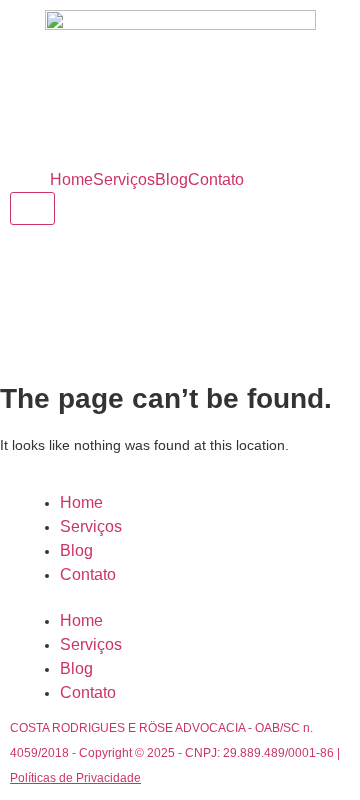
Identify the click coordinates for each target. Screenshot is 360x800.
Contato (216, 179)
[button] (180, 598)
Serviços (124, 179)
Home (71, 179)
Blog (171, 179)
